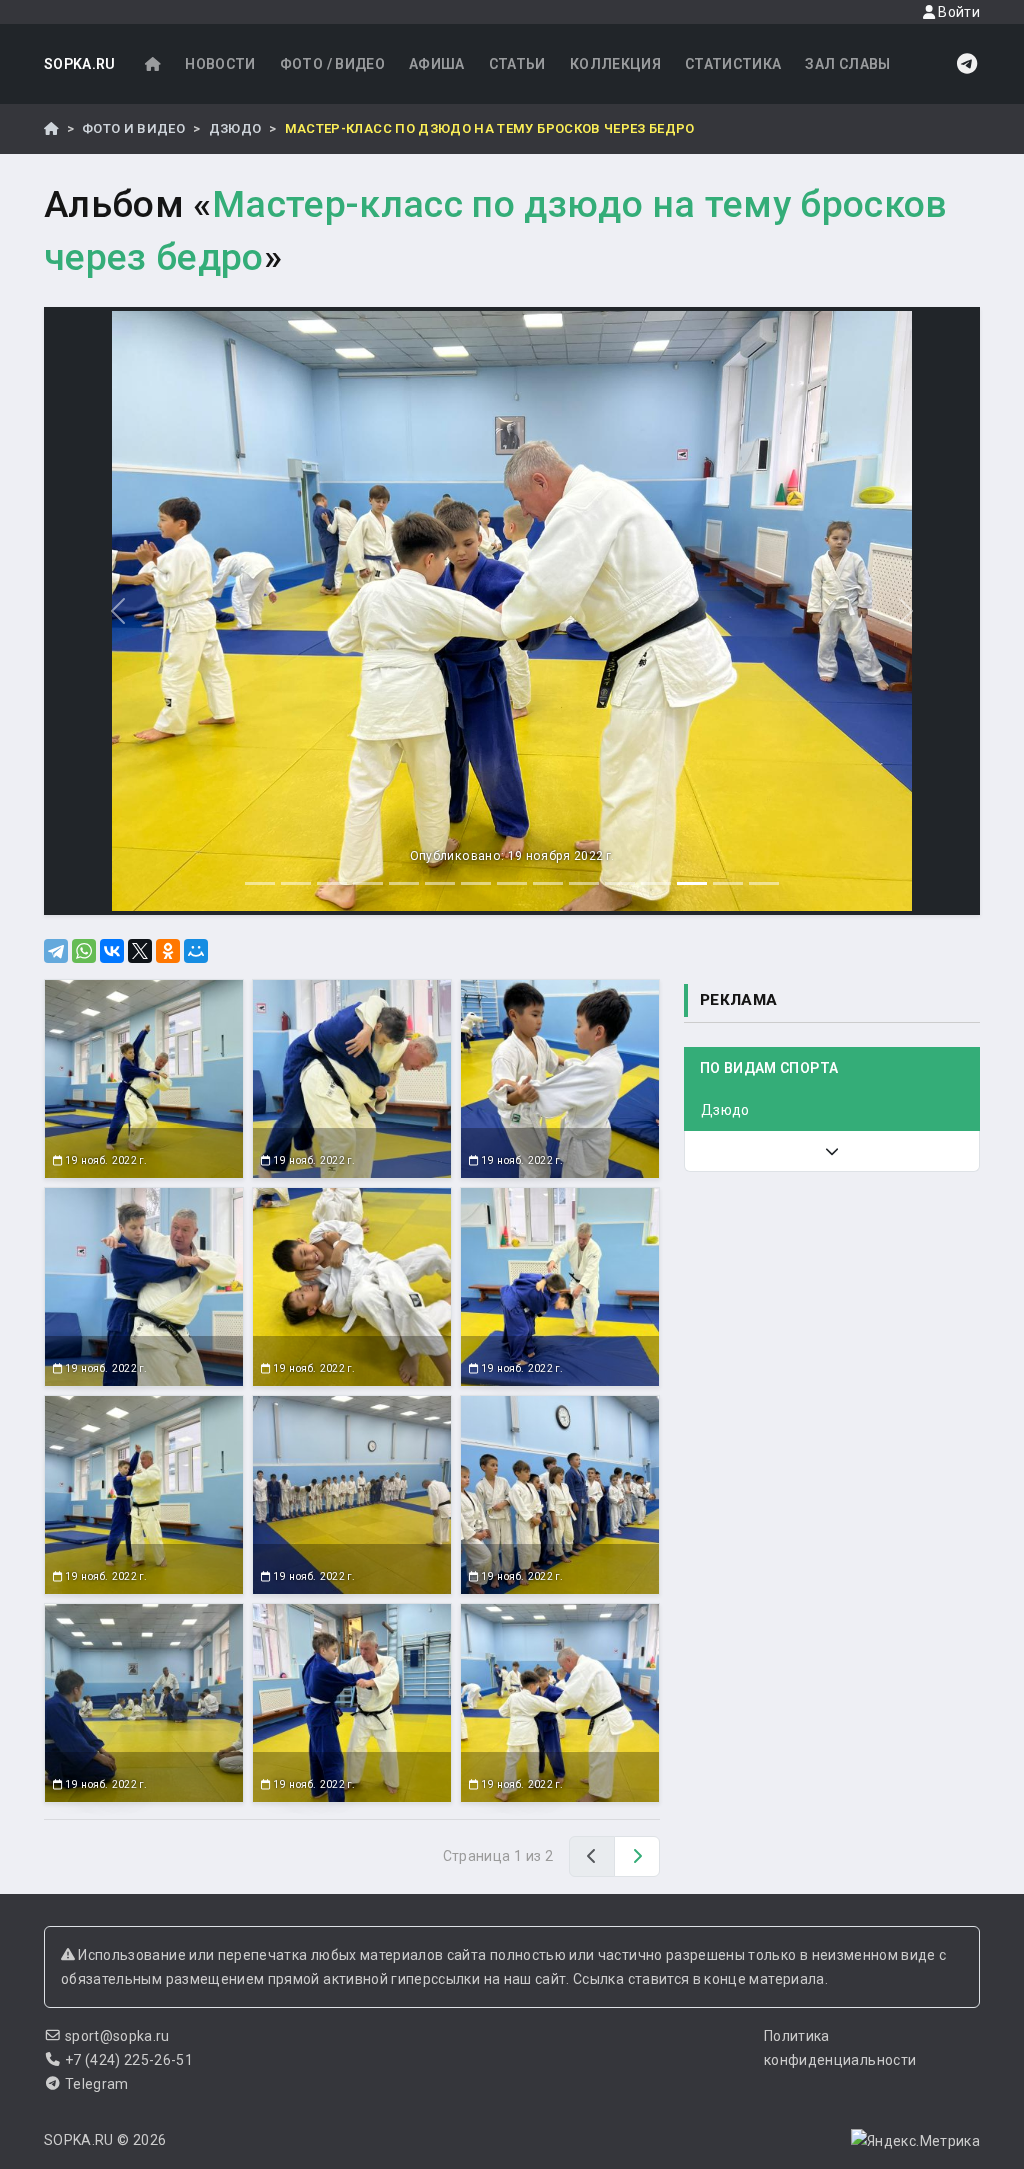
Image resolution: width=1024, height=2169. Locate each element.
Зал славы (847, 64)
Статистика (733, 64)
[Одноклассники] (168, 951)
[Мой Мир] (196, 951)
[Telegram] (56, 951)
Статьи (517, 64)
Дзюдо (235, 128)
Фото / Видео (332, 64)
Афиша (437, 64)
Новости (220, 64)
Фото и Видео (133, 128)
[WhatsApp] (84, 951)
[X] (140, 951)
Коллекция (615, 64)
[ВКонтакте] (112, 951)
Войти (957, 12)
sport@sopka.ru (117, 2036)
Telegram (97, 2084)
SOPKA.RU (80, 64)
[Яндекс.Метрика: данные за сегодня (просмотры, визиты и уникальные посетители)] (915, 2141)
